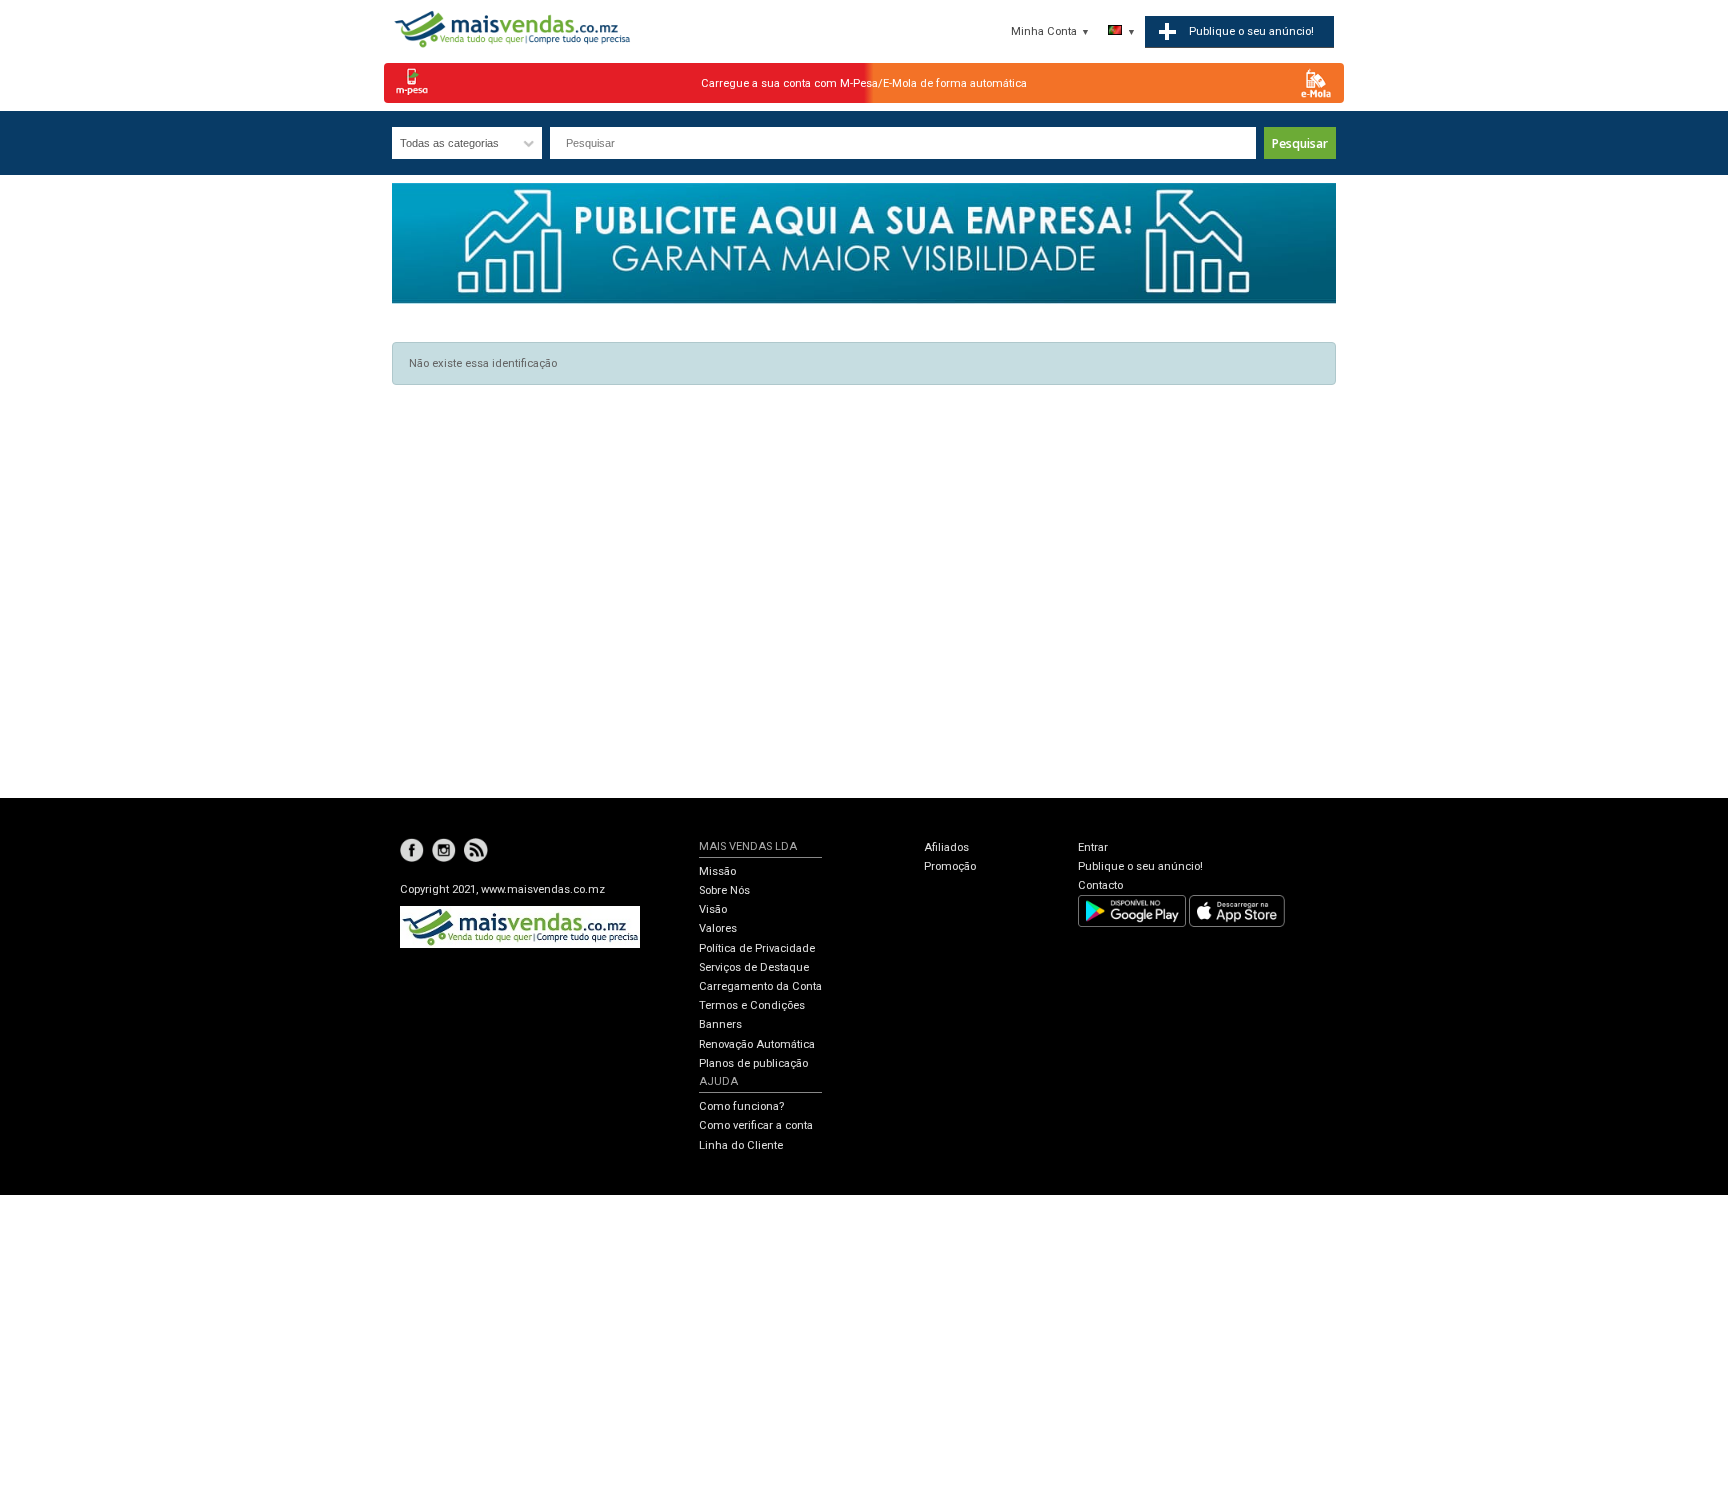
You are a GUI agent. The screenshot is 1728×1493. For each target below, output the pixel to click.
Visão (713, 909)
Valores (718, 928)
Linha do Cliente (741, 1145)
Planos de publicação (753, 1063)
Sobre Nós (724, 890)
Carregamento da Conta (760, 986)
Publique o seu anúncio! (1140, 866)
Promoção (950, 866)
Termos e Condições (752, 1005)
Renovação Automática (757, 1044)
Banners (720, 1024)
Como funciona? (741, 1106)
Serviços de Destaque (754, 967)
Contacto (1100, 885)
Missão (717, 871)
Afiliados (946, 847)
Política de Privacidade (757, 948)
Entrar (1093, 847)
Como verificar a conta (756, 1125)
